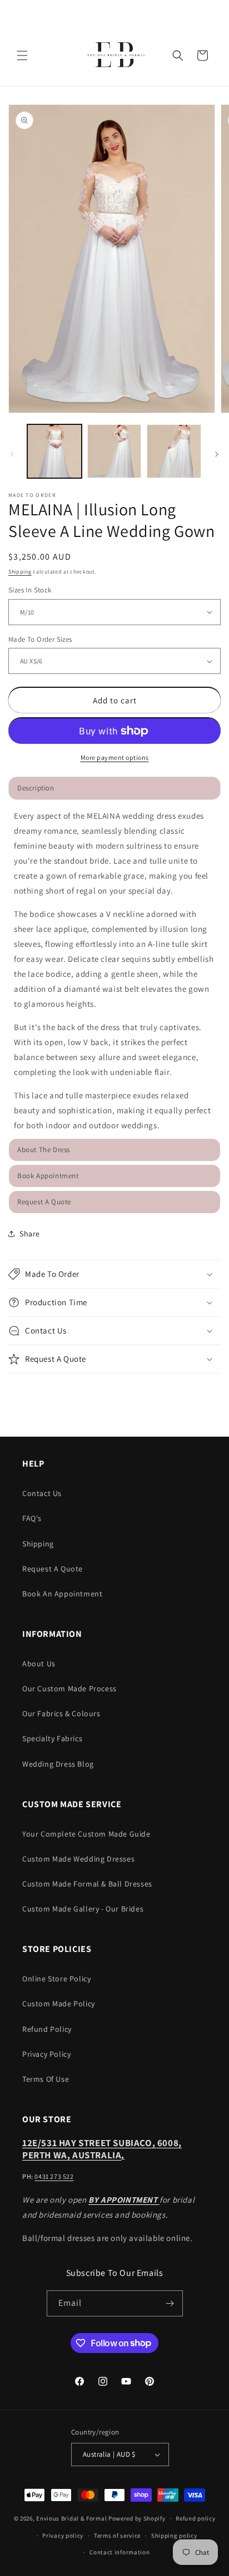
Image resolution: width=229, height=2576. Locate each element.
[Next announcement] (208, 12)
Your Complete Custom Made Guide (86, 1834)
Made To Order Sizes (40, 639)
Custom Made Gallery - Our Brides (83, 1909)
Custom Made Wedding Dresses (78, 1859)
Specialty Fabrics (52, 1738)
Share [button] (30, 1234)
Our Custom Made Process (69, 1688)
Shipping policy (174, 2536)
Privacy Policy (46, 2054)
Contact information (120, 2552)
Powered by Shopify (137, 2518)
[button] (22, 55)
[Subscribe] (170, 2303)
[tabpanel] (114, 970)
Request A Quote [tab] (44, 1202)
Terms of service (117, 2536)
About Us (39, 1664)
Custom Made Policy (59, 2004)
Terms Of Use (46, 2079)
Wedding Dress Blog (58, 1764)
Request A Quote (53, 1569)
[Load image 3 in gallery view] (174, 452)
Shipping (20, 572)
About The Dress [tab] (44, 1150)
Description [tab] (36, 788)
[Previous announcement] (21, 12)
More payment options (115, 757)
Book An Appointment (62, 1594)
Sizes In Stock (30, 590)
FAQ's (32, 1518)
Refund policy (195, 2518)
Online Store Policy (56, 1979)
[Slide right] (217, 454)
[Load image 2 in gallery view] (114, 452)
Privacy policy (63, 2536)
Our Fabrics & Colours (61, 1713)
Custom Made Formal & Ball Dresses (87, 1884)
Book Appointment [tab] (48, 1176)
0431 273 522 (54, 2176)
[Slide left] (12, 454)
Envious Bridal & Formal (71, 2518)
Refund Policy (47, 2029)
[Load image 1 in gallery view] (54, 452)
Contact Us (42, 1493)
